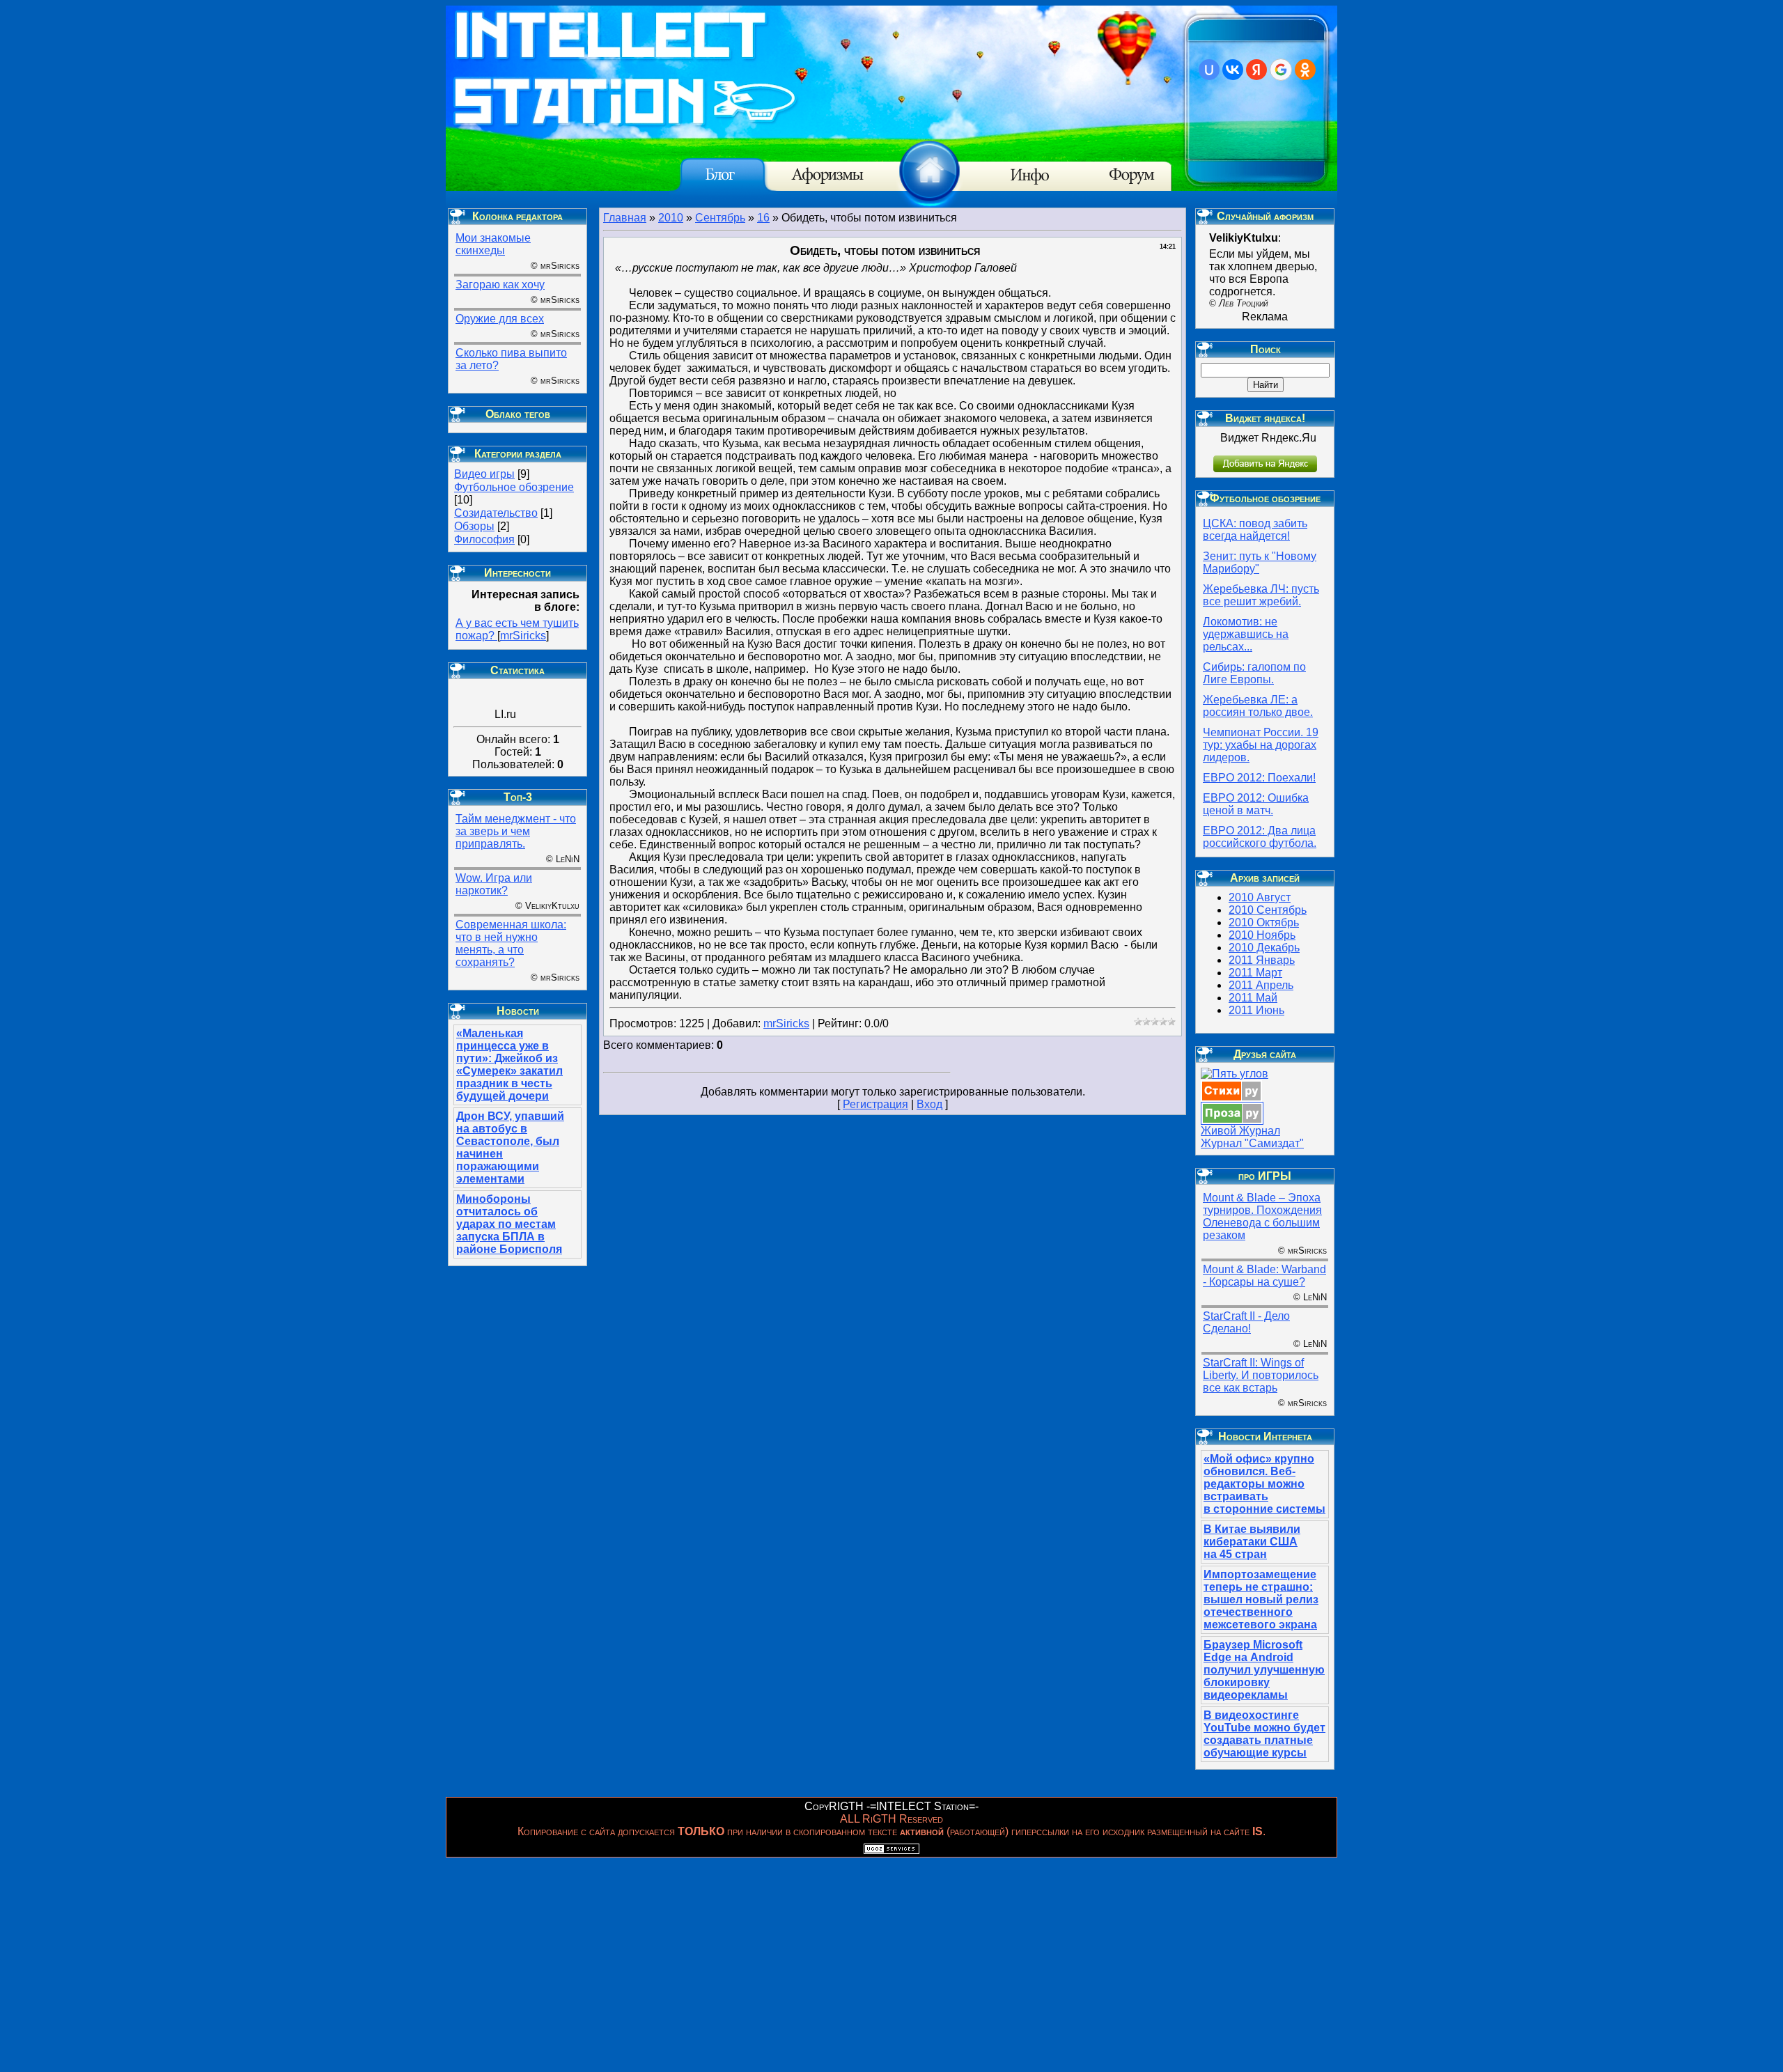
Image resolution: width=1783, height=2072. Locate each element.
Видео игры (484, 474)
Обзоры (474, 526)
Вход (929, 1104)
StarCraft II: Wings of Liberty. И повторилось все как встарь (1261, 1375)
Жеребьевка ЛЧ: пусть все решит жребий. (1261, 595)
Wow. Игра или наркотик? (494, 884)
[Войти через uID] (1209, 70)
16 (763, 218)
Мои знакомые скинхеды (493, 244)
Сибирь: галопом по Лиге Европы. (1254, 673)
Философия (484, 539)
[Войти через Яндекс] (1256, 70)
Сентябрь (720, 218)
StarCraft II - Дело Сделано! (1246, 1322)
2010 (671, 218)
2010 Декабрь (1264, 948)
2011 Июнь (1256, 1010)
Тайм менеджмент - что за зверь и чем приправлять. (516, 831)
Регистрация (875, 1104)
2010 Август (1260, 897)
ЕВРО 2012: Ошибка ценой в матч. (1256, 804)
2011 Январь (1262, 960)
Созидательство (496, 513)
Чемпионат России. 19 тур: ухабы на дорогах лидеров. (1261, 745)
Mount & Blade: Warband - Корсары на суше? (1264, 1276)
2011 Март (1255, 973)
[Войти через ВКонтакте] (1233, 70)
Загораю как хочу (500, 285)
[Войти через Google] (1281, 70)
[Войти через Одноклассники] (1305, 70)
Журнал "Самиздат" (1252, 1143)
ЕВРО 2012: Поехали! (1259, 778)
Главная (625, 218)
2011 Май (1253, 998)
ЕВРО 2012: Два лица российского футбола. (1260, 837)
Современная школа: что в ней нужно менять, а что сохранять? (511, 943)
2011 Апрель (1261, 985)
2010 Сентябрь (1268, 910)
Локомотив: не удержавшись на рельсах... (1246, 634)
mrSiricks (523, 636)
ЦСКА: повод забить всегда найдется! (1255, 530)
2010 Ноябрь (1262, 935)
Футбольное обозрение (514, 487)
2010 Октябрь (1264, 922)
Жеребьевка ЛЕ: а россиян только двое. (1258, 706)
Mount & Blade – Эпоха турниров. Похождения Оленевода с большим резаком (1262, 1216)
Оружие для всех (500, 319)
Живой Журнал (1240, 1131)
